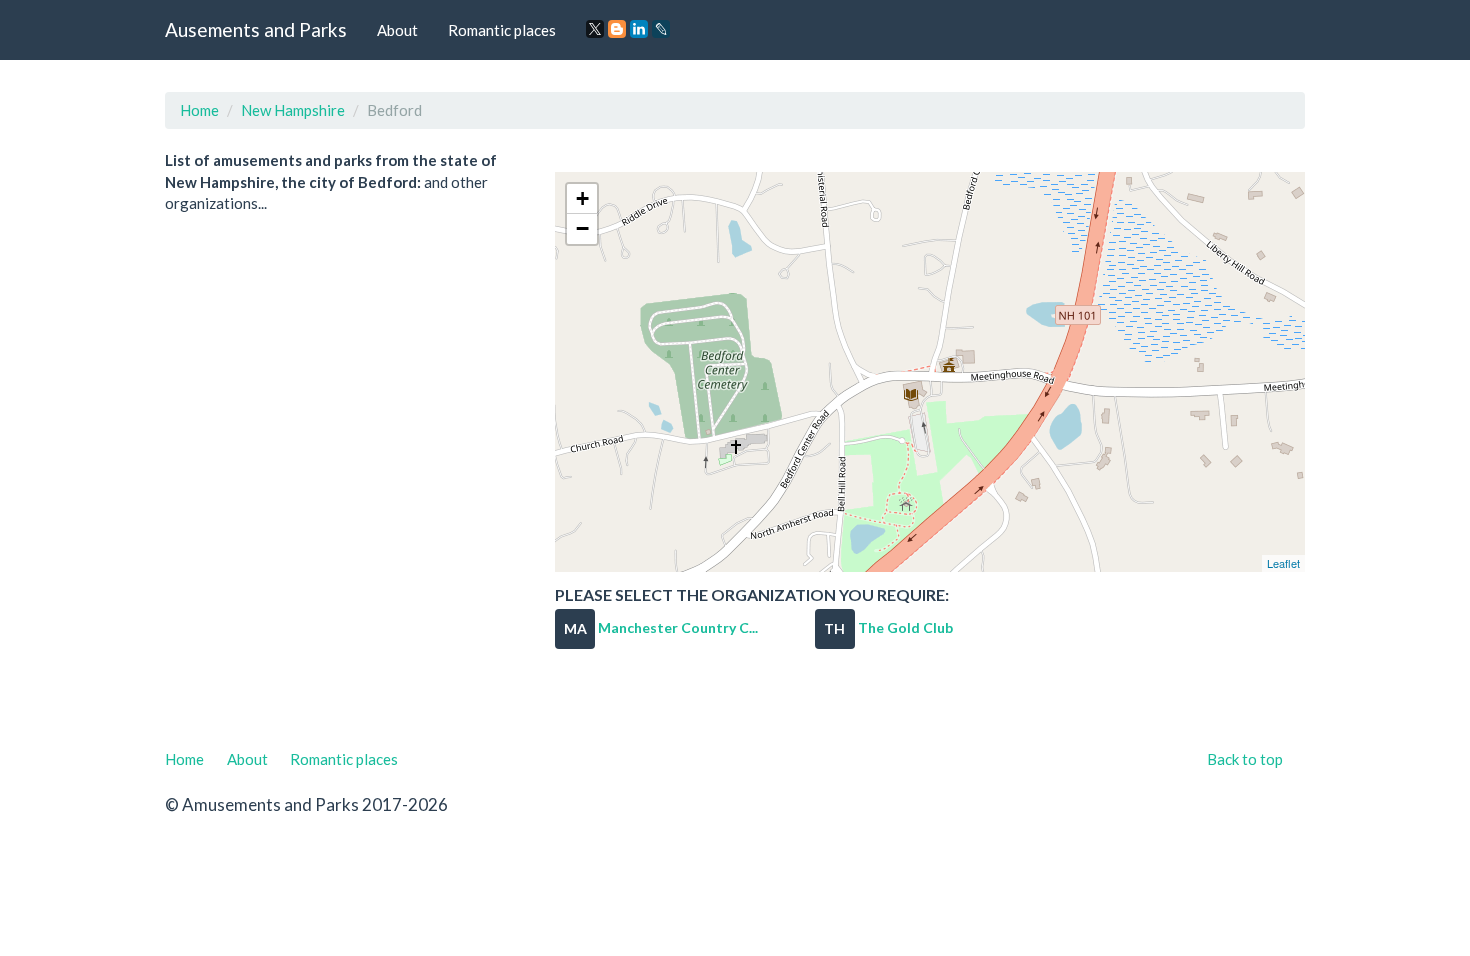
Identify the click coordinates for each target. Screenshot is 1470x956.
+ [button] (582, 198)
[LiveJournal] (661, 29)
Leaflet (1283, 563)
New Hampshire (293, 110)
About (397, 30)
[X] (595, 29)
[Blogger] (617, 29)
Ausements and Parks (256, 29)
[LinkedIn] (639, 29)
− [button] (582, 228)
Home (199, 110)
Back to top (1245, 759)
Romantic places (502, 30)
